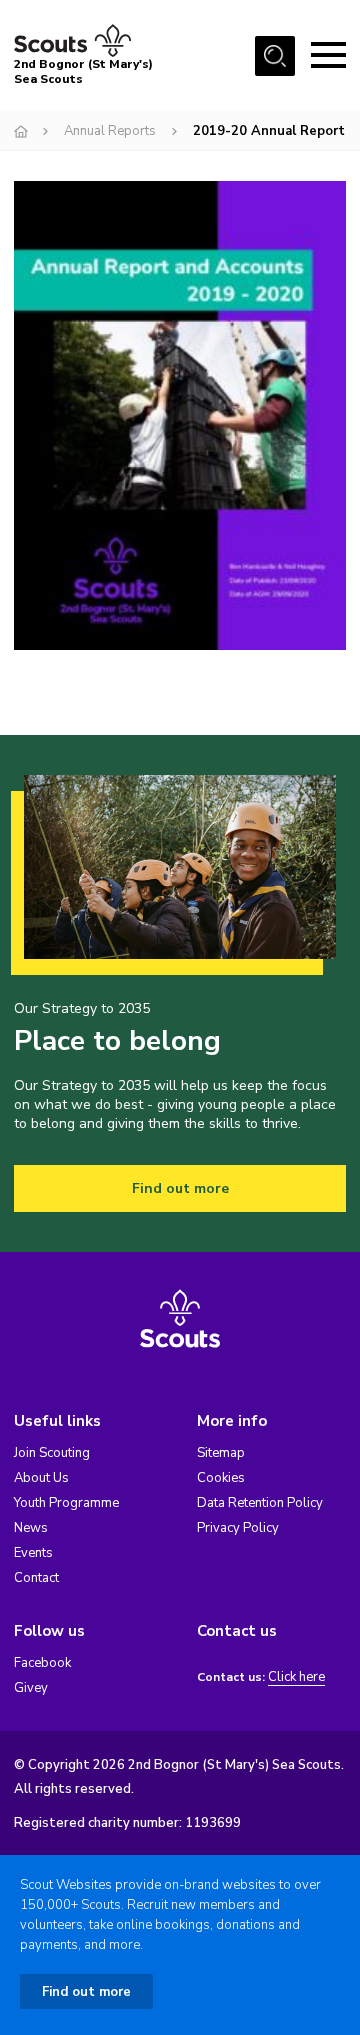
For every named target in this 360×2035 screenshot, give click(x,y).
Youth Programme (66, 1503)
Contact (36, 1578)
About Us (41, 1478)
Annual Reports (110, 131)
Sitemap (221, 1453)
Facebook (42, 1663)
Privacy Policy (238, 1528)
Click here (296, 1677)
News (31, 1528)
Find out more (180, 1188)
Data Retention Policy (260, 1503)
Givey (31, 1688)
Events (33, 1553)
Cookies (221, 1478)
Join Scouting (52, 1453)
